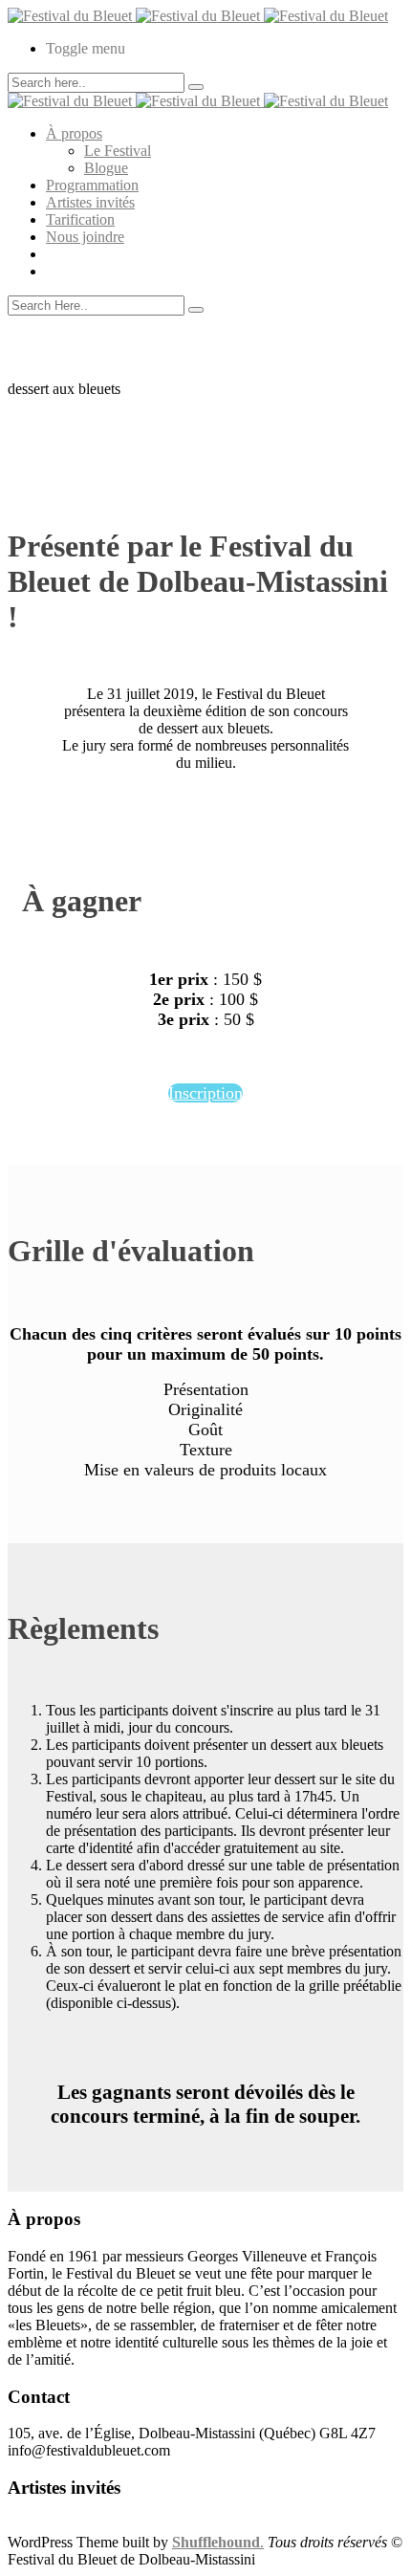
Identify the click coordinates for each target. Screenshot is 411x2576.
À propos (74, 133)
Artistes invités (90, 202)
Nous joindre (85, 237)
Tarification (80, 219)
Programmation (92, 185)
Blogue (106, 168)
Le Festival (118, 151)
